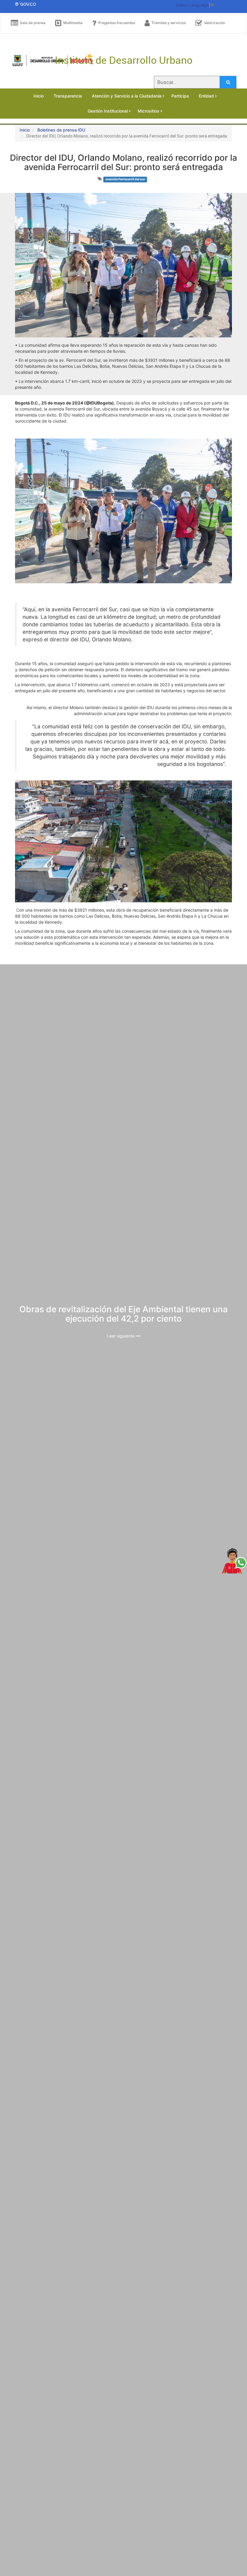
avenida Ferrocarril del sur (125, 179)
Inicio (25, 130)
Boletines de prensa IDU (61, 130)
